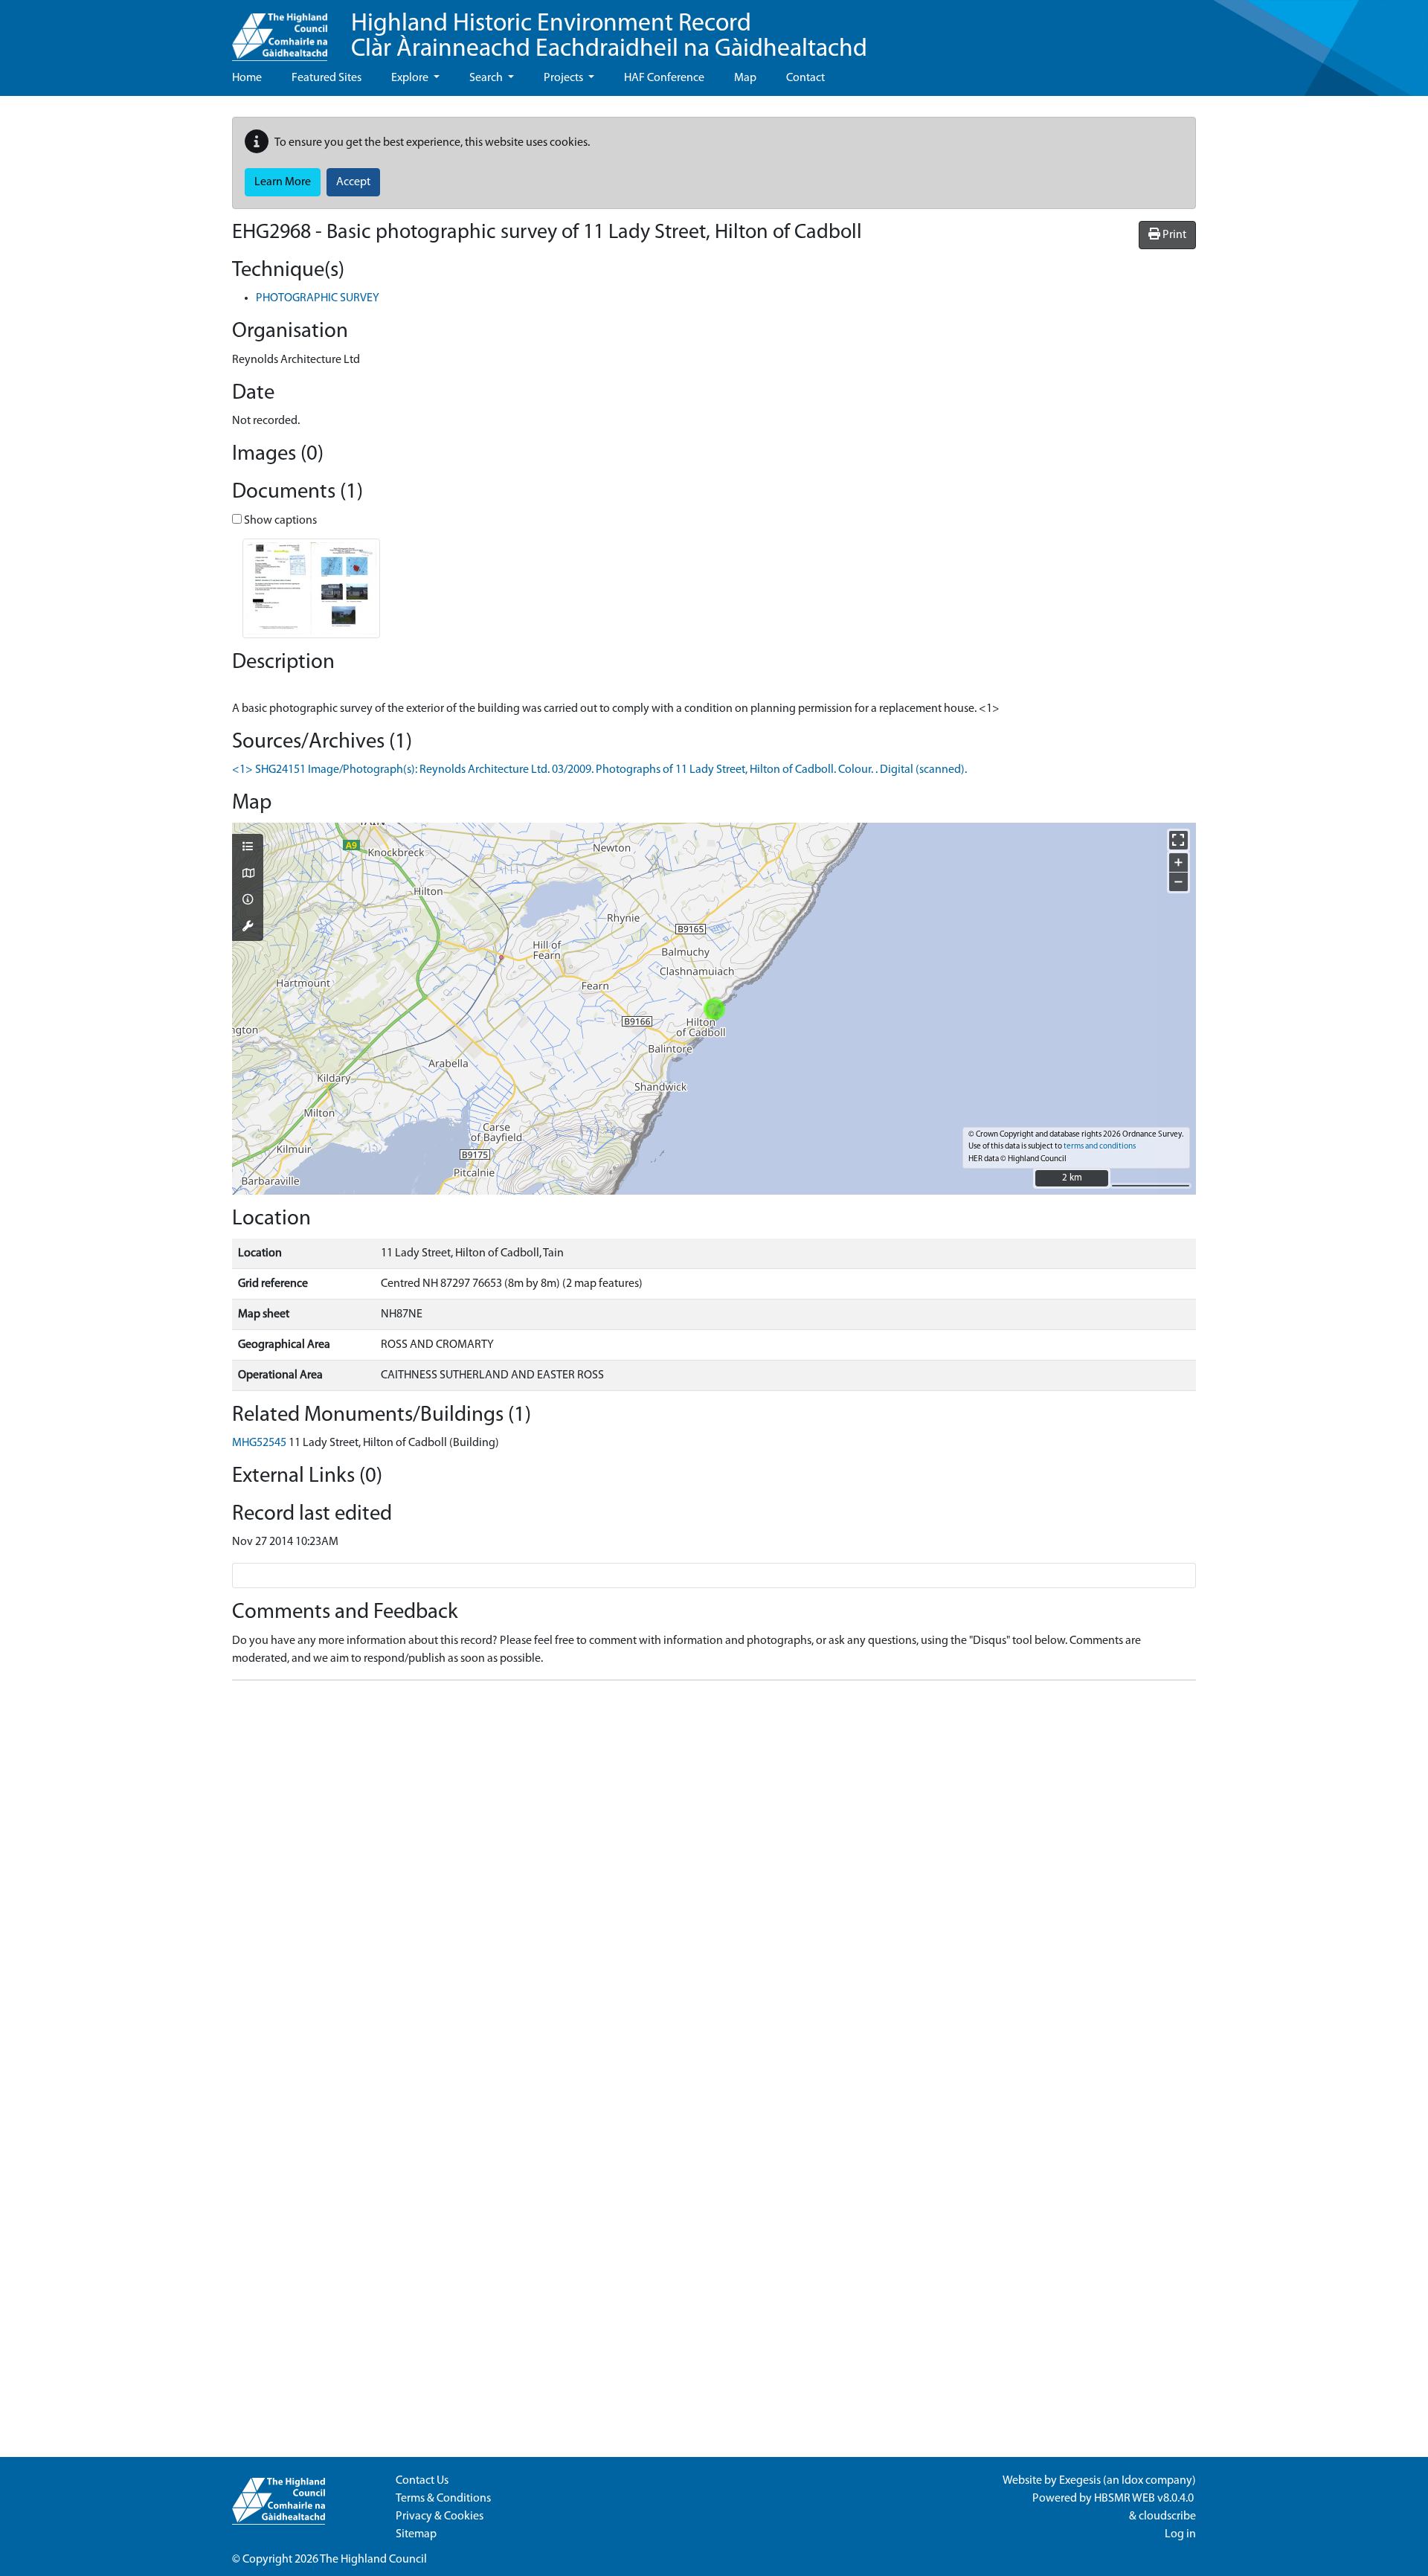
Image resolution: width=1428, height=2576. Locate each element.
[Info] (248, 901)
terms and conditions (1100, 1147)
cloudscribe (1167, 2516)
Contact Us (422, 2481)
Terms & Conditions (443, 2499)
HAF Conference (664, 78)
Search (487, 78)
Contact (805, 78)
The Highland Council (373, 2560)
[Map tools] (248, 928)
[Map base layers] (248, 875)
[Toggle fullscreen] (1178, 840)
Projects (565, 78)
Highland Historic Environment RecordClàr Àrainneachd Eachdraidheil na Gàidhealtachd (609, 37)
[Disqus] (714, 1878)
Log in (1180, 2534)
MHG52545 (259, 1443)
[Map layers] (248, 848)
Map (745, 78)
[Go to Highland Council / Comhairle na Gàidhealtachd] (280, 30)
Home (247, 78)
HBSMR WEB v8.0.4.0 (1145, 2499)
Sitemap (416, 2534)
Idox (1132, 2481)
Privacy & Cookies (440, 2516)
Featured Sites (327, 78)
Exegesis (1080, 2481)
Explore (411, 78)
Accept (353, 182)
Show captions (279, 521)
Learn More (283, 182)
